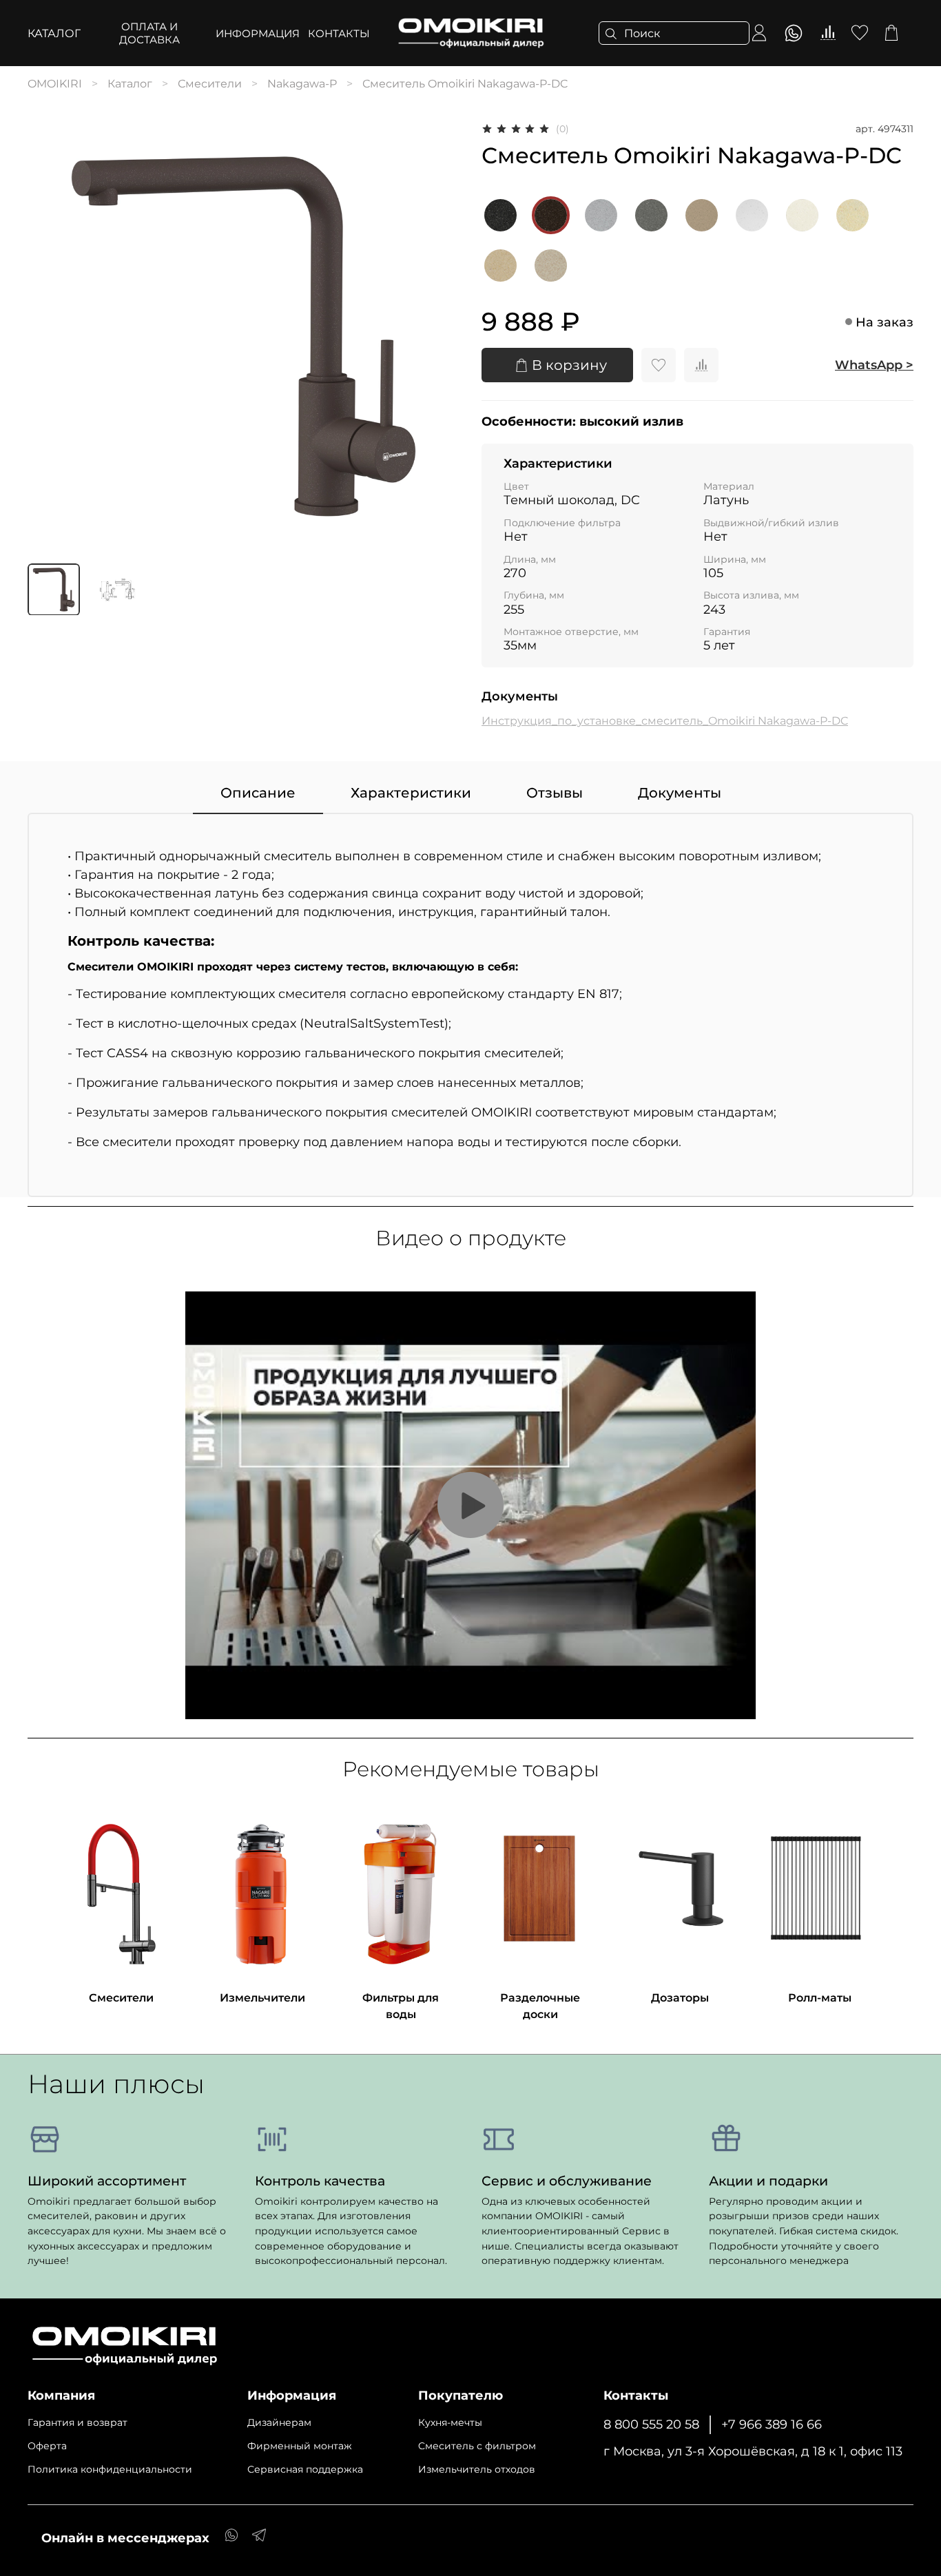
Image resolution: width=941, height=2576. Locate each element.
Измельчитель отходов (477, 2469)
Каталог (54, 33)
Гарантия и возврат (77, 2422)
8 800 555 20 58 (651, 2424)
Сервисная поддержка (305, 2469)
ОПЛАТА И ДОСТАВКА (149, 33)
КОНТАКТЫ (339, 33)
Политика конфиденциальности (110, 2469)
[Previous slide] (50, 336)
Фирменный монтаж (300, 2446)
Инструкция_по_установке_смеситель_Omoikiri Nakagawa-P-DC (665, 721)
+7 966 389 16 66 (772, 2424)
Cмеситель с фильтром (477, 2446)
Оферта (47, 2446)
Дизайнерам (279, 2422)
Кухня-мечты (450, 2422)
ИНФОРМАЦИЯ (258, 33)
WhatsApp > (874, 365)
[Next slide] (437, 336)
